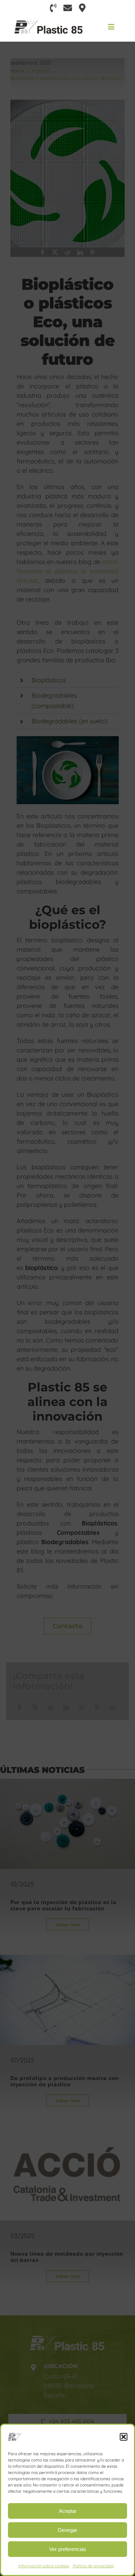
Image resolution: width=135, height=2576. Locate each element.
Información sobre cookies (44, 2566)
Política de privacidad (93, 2566)
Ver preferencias (68, 2549)
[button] (124, 2437)
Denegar (67, 2530)
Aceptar (68, 2511)
